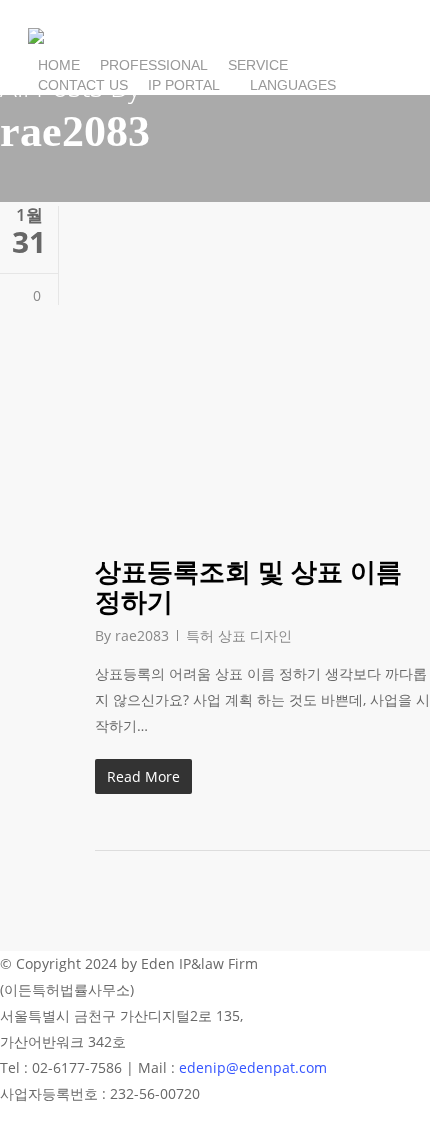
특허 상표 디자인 (239, 635)
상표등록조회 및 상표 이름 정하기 (248, 586)
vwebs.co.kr (383, 963)
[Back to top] (215, 1120)
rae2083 (142, 635)
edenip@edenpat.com (253, 1067)
